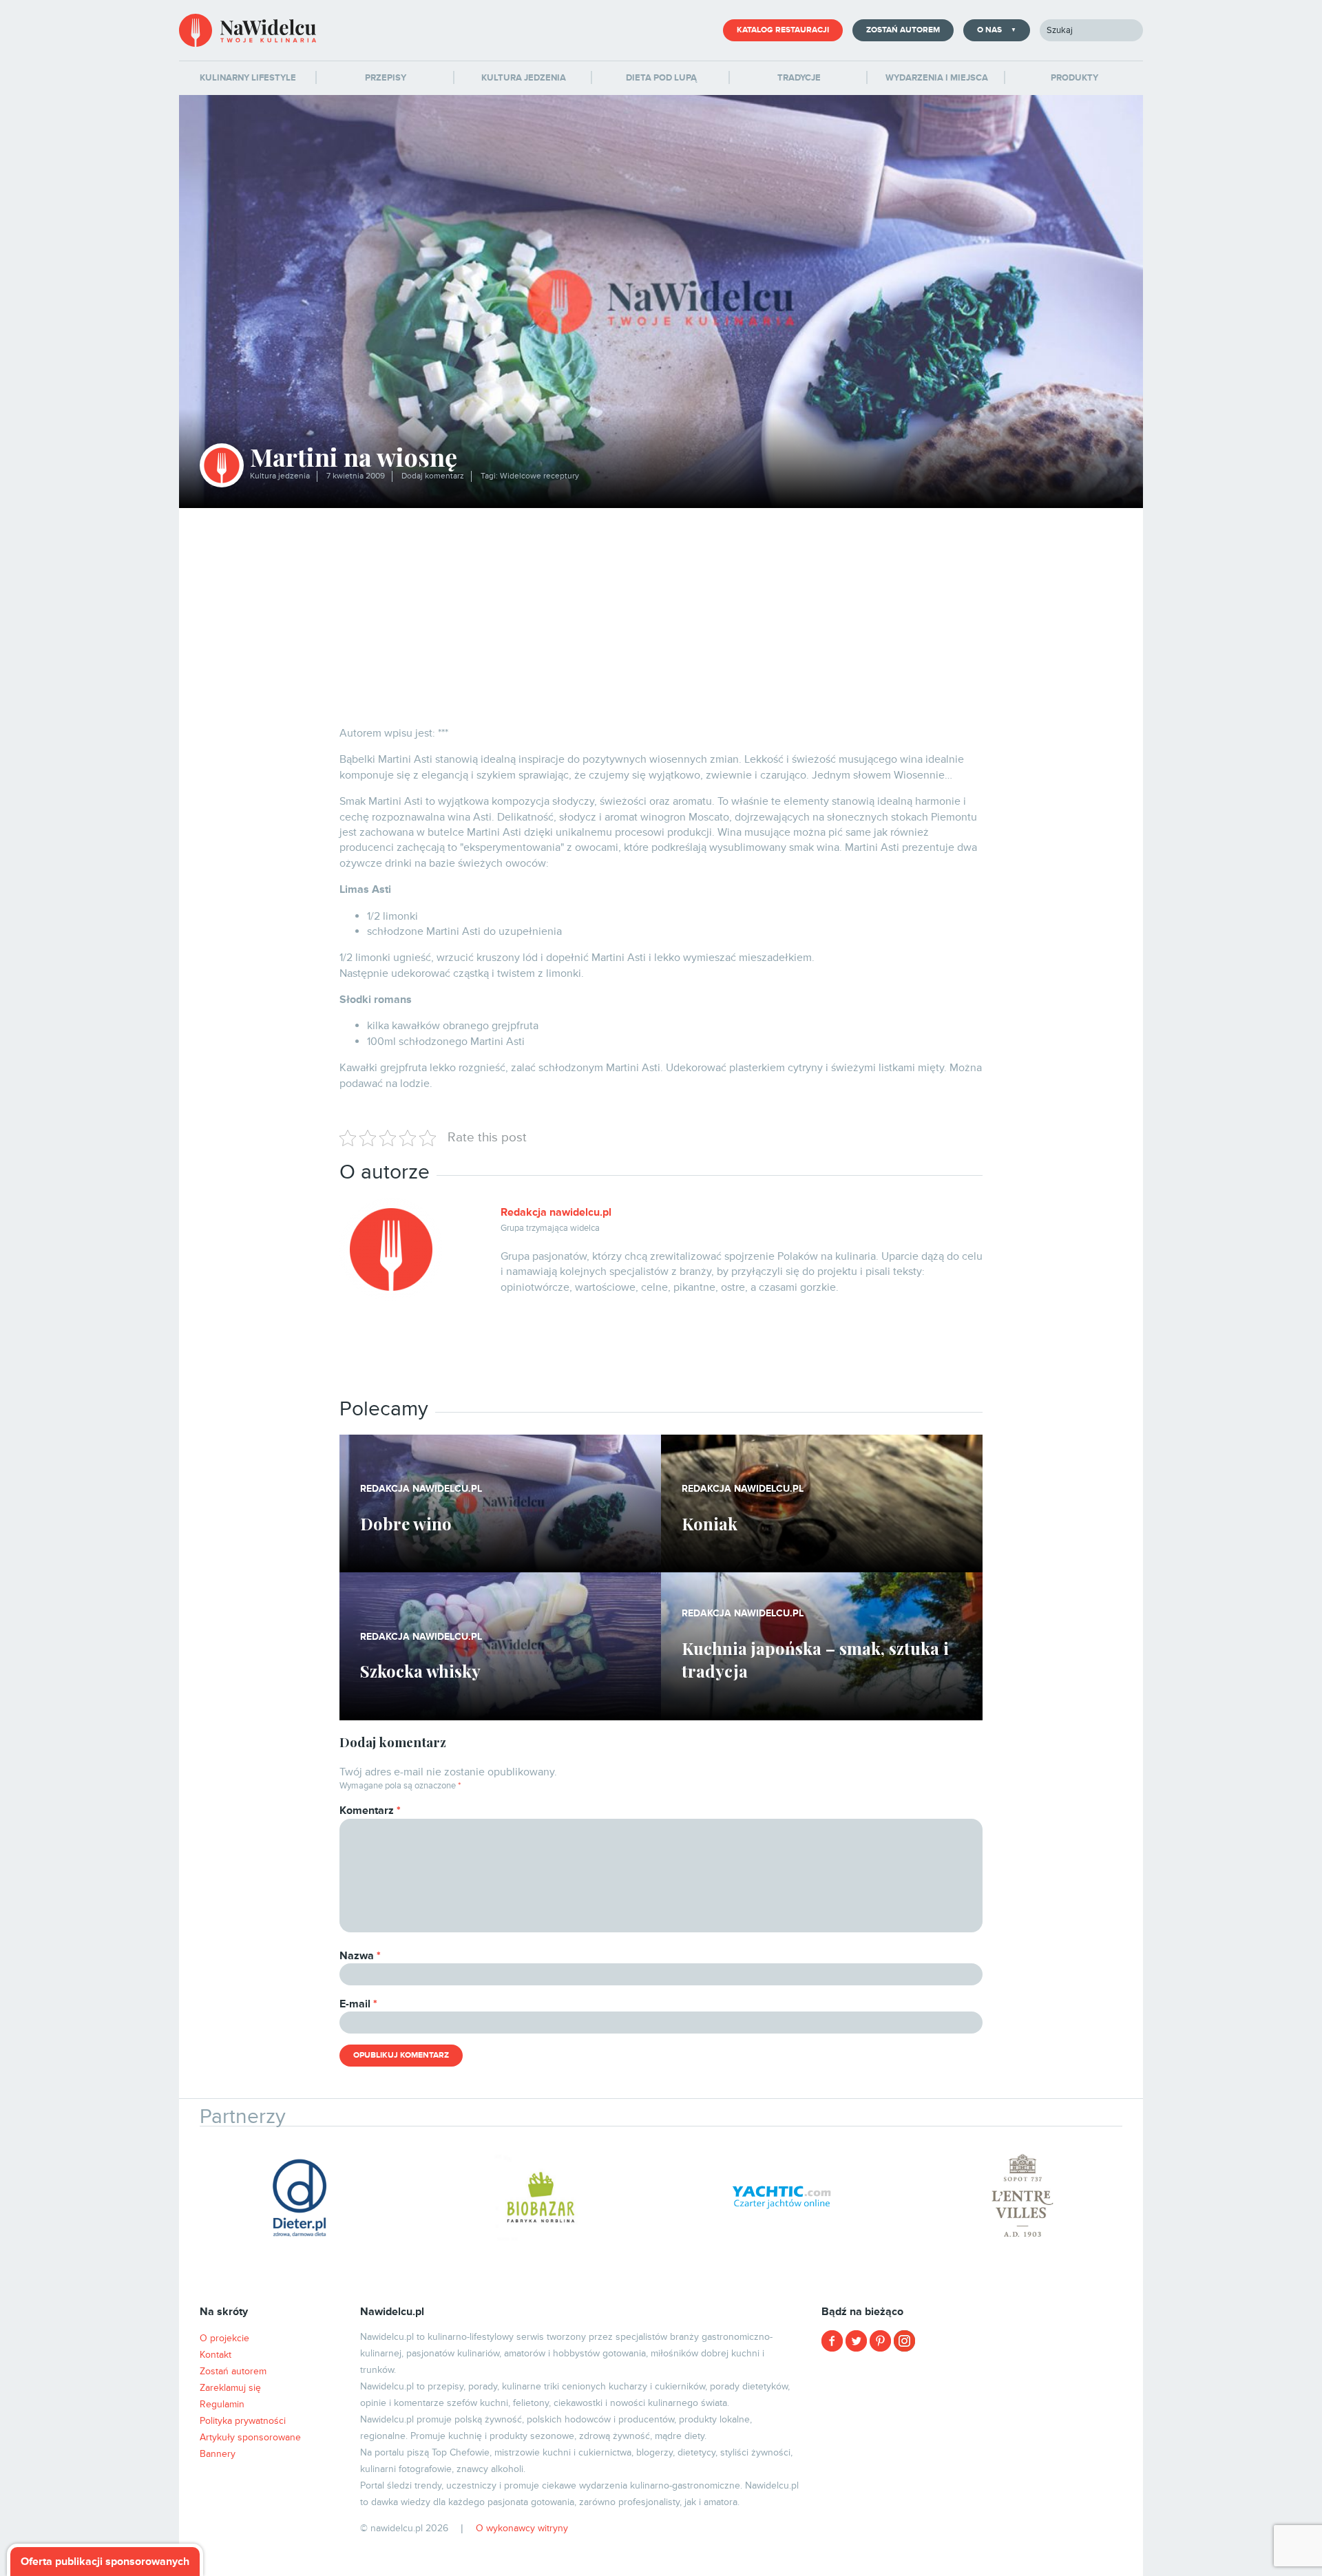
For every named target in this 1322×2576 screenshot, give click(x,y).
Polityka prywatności (243, 2421)
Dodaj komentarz (433, 476)
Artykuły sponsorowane (250, 2437)
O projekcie (224, 2338)
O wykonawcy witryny (522, 2528)
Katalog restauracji (783, 30)
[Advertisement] (661, 611)
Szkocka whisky (420, 1671)
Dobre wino (406, 1523)
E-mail (358, 2004)
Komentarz (370, 1810)
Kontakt (216, 2355)
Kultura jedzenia (280, 476)
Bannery (218, 2454)
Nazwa (360, 1956)
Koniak (710, 1523)
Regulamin (222, 2404)
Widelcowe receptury (539, 476)
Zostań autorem (903, 30)
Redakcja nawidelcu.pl (556, 1212)
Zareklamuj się (230, 2388)
